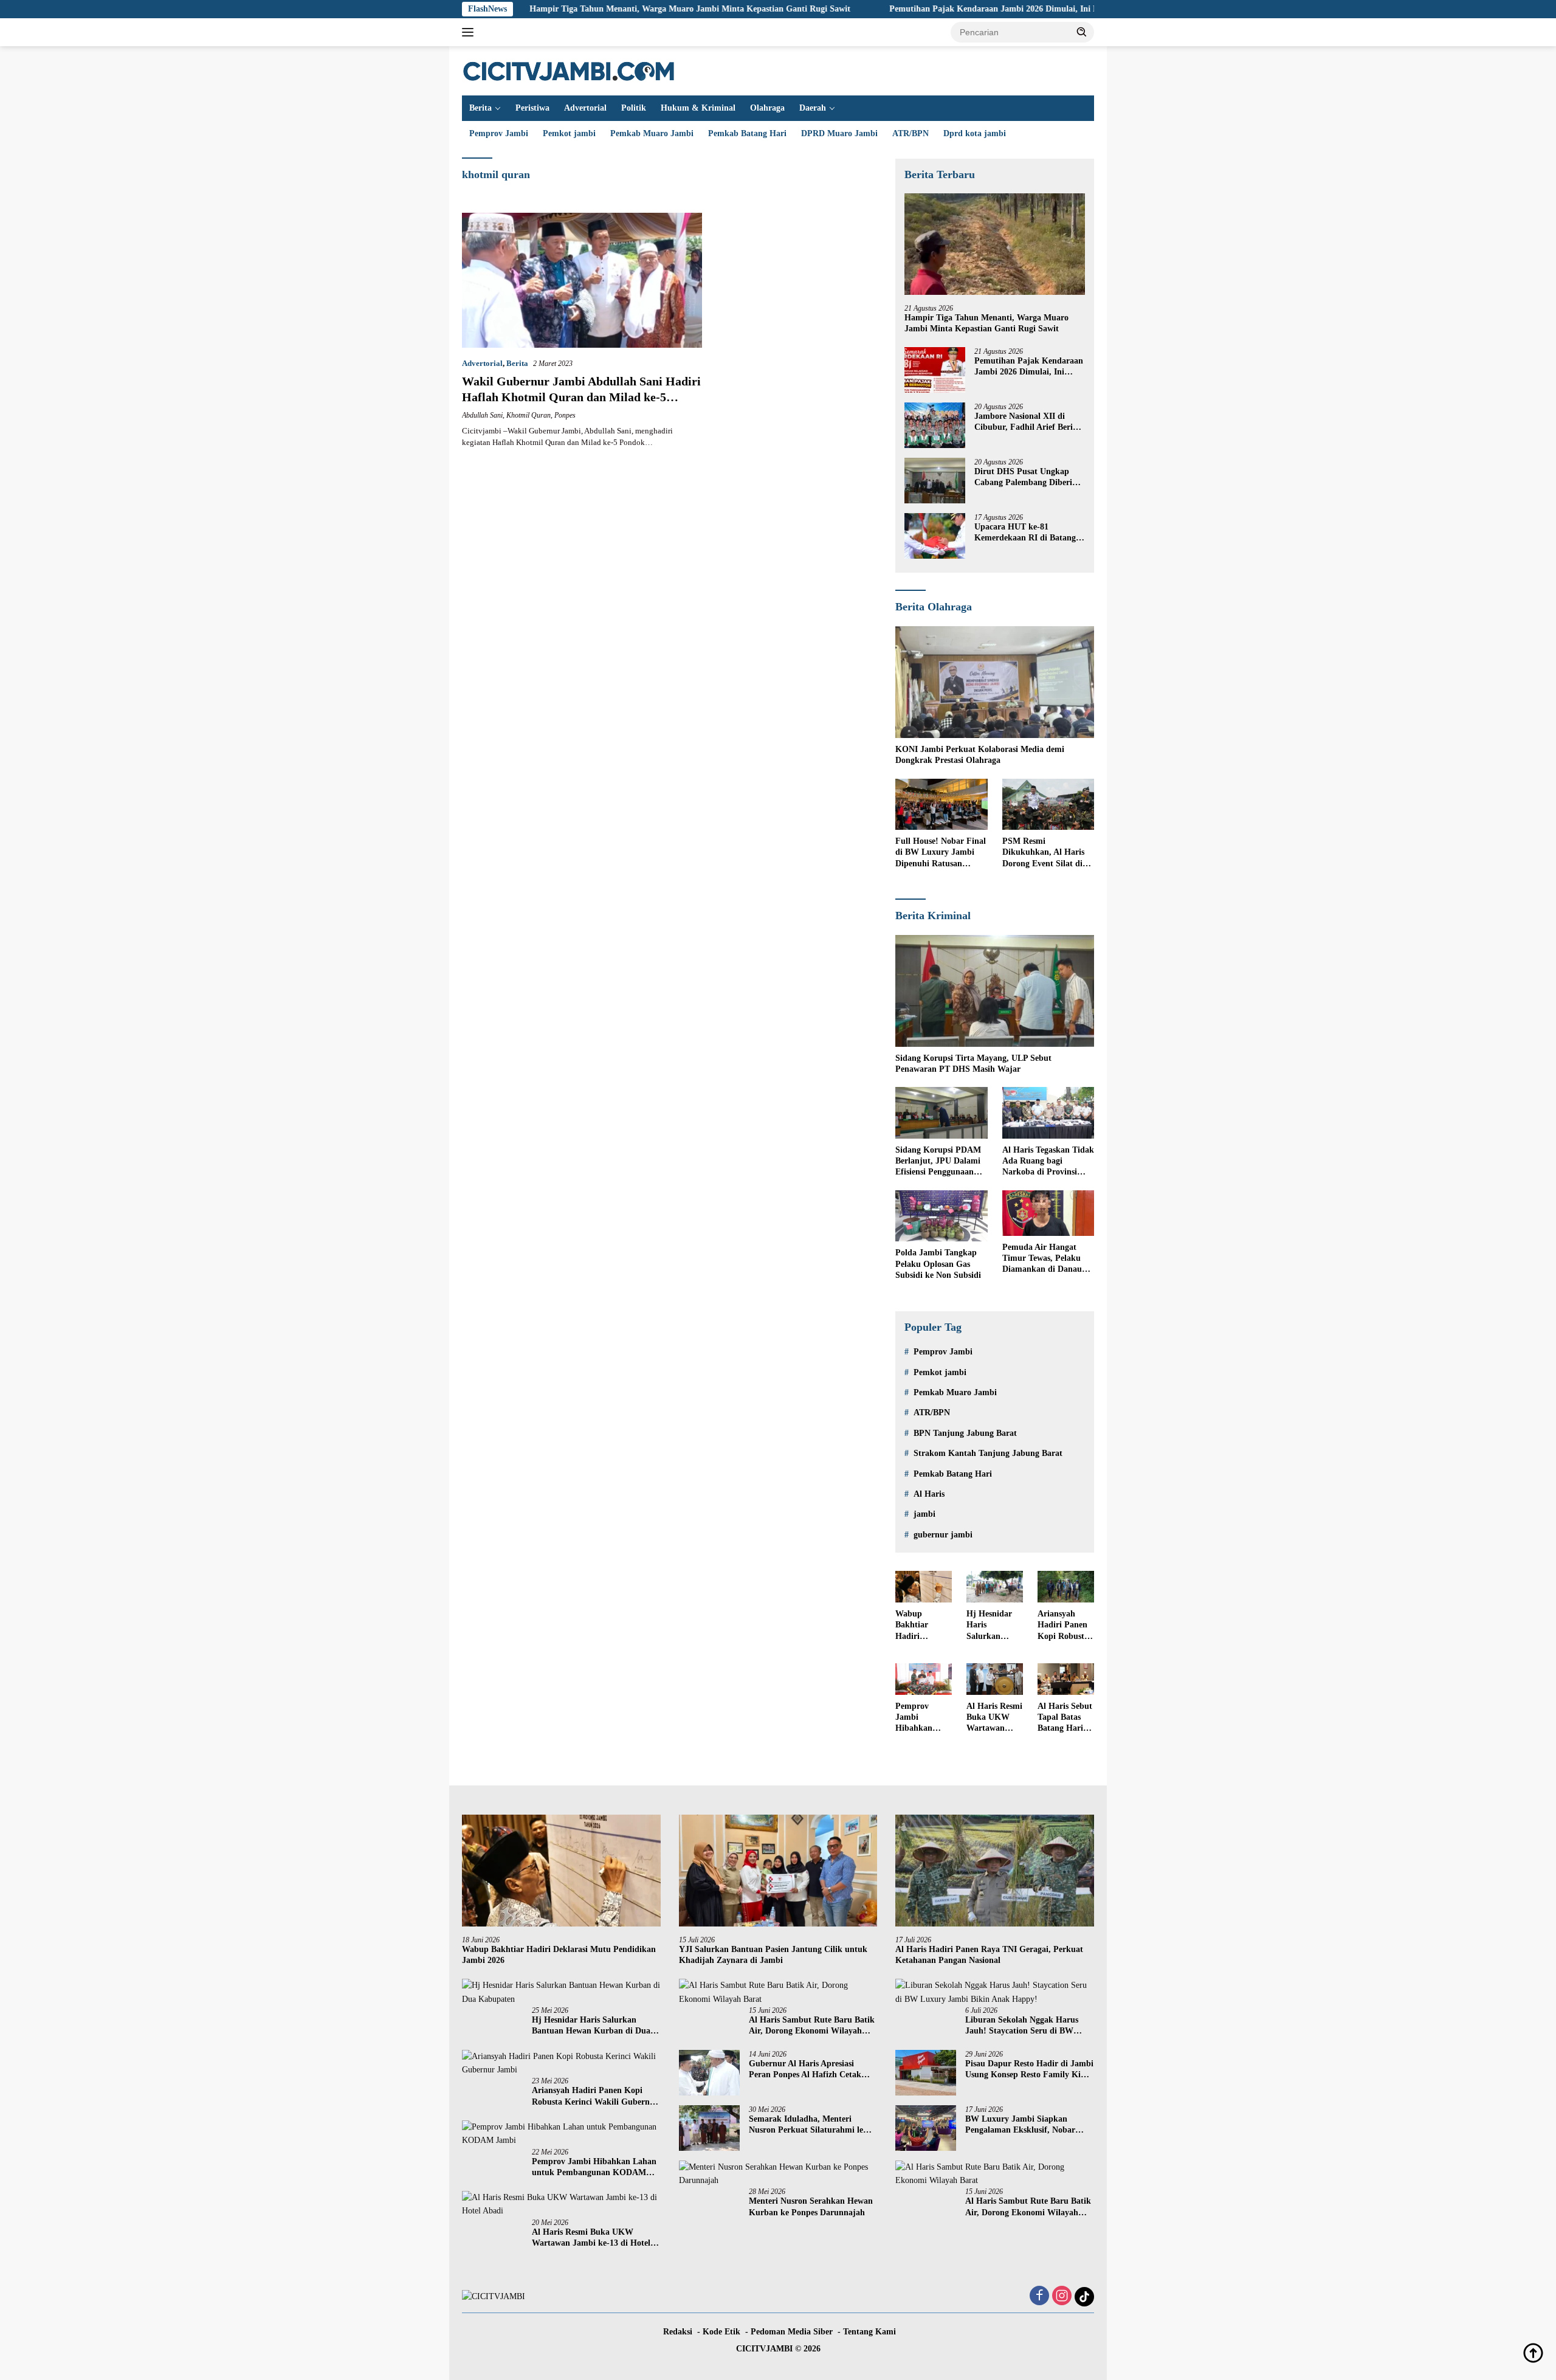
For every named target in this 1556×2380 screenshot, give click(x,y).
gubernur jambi (943, 1535)
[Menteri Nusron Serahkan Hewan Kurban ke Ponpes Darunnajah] (778, 2174)
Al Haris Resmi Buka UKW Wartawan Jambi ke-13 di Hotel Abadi (994, 1718)
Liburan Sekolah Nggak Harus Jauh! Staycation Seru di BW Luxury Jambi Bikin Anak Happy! (1029, 2026)
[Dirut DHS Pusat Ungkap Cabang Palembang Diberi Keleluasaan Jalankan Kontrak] (935, 481)
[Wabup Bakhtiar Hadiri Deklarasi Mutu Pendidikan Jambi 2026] (924, 1587)
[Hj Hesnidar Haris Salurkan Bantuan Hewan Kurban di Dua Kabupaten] (995, 1587)
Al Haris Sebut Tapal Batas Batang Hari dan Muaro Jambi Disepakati (1065, 1718)
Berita (480, 108)
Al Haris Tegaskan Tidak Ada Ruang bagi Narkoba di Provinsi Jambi (1048, 1162)
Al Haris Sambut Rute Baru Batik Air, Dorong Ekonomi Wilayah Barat (812, 2026)
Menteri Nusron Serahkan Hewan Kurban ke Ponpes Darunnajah (811, 2206)
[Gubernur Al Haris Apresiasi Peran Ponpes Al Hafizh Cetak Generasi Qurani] (709, 2073)
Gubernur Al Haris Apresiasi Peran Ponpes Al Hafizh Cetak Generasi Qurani (805, 2070)
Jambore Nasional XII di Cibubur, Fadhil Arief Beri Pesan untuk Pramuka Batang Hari (1024, 422)
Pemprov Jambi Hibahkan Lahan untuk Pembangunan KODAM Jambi (922, 1718)
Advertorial (585, 108)
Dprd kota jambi (975, 133)
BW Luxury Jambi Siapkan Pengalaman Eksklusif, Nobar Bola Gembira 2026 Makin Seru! (1025, 2125)
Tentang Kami (869, 2332)
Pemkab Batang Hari (747, 133)
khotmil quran (528, 415)
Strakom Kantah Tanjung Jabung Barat (988, 1453)
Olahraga (767, 108)
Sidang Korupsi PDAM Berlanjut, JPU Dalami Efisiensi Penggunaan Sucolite (938, 1162)
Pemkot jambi (569, 133)
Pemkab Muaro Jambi (652, 133)
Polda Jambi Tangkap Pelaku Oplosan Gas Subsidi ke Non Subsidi (938, 1264)
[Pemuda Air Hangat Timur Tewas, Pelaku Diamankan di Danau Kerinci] (1048, 1213)
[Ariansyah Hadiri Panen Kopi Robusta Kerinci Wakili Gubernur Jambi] (1066, 1587)
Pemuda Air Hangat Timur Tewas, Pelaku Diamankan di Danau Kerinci (1042, 1259)
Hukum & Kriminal (698, 108)
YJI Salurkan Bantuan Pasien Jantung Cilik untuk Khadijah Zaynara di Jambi (773, 1955)
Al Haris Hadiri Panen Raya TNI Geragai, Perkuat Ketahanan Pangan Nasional (989, 1955)
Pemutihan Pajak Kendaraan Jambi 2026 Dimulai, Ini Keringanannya (919, 9)
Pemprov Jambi (499, 133)
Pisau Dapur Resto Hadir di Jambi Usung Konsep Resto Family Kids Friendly (1029, 2070)
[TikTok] (1084, 2297)
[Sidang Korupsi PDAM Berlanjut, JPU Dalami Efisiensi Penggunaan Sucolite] (941, 1113)
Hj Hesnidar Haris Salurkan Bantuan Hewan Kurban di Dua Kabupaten (989, 1626)
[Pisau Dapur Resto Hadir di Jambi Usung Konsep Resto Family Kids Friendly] (926, 2073)
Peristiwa (532, 108)
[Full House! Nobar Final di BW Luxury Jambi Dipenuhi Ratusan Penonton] (941, 805)
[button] (1082, 32)
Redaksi (678, 2332)
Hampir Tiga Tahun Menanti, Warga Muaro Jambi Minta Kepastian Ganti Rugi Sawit (589, 9)
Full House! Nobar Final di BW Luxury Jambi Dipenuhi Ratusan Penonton (941, 853)
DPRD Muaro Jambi (839, 133)
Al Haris (929, 1494)
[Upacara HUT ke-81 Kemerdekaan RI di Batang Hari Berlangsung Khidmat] (935, 536)
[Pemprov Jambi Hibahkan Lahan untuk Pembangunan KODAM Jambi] (924, 1679)
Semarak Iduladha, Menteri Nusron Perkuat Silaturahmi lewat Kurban (813, 2125)
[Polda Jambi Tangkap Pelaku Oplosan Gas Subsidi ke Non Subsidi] (941, 1216)
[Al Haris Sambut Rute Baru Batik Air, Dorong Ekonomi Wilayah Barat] (778, 1992)
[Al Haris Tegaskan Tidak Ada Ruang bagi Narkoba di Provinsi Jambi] (1048, 1113)
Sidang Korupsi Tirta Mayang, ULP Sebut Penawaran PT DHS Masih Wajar (973, 1064)
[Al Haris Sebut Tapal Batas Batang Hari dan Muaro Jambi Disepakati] (1066, 1679)
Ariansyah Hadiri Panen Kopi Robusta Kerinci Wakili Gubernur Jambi (1065, 1626)
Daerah (813, 108)
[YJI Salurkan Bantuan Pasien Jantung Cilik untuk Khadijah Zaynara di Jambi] (778, 1871)
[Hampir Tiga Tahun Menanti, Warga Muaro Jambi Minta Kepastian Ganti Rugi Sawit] (995, 244)
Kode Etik (721, 2332)
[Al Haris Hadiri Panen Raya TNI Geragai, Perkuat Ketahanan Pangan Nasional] (995, 1871)
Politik (634, 108)
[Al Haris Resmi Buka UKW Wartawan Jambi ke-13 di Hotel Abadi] (995, 1679)
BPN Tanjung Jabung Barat (965, 1433)
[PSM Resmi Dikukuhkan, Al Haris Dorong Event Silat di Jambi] (1048, 805)
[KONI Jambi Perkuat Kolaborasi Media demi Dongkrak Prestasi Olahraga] (995, 682)
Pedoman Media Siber (792, 2332)
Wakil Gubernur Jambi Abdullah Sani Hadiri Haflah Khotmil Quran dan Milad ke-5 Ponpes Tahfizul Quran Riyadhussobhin (581, 397)
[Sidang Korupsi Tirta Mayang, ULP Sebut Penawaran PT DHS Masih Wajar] (995, 991)
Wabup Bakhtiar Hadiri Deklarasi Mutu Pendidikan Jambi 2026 (917, 1626)
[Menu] (470, 32)
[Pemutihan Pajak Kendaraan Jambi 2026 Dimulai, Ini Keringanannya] (935, 370)
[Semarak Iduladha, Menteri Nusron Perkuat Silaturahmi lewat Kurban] (709, 2128)
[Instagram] (1062, 2297)
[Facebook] (1039, 2297)
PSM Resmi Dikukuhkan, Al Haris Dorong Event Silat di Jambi (1043, 853)
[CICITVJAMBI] (569, 70)
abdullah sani (482, 415)
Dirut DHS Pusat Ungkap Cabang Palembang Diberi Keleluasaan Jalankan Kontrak (1023, 478)
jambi (924, 1514)
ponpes (565, 415)
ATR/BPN (911, 133)
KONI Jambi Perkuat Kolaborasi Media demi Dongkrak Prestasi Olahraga (980, 755)
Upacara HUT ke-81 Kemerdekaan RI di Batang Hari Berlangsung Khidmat (1025, 533)
